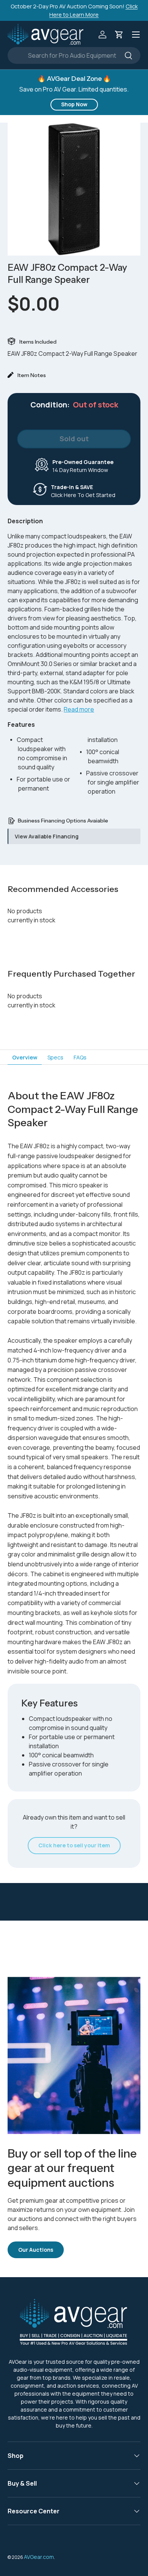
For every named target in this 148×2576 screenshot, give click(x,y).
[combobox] (74, 55)
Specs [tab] (55, 1057)
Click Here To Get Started (83, 491)
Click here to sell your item (74, 1845)
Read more (79, 709)
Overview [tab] (25, 1057)
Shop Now (74, 104)
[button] (119, 35)
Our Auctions (36, 2250)
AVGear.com (39, 2557)
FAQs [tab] (80, 1057)
